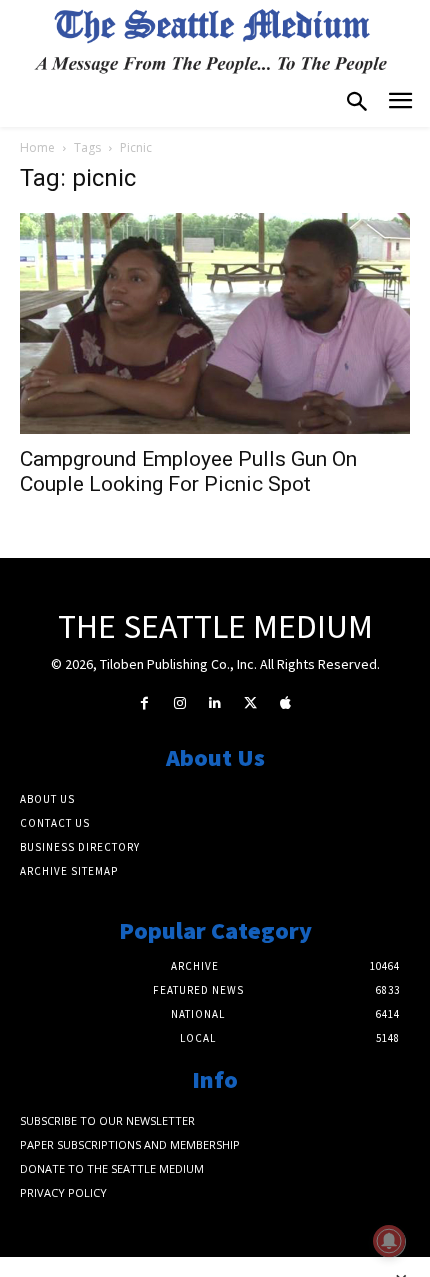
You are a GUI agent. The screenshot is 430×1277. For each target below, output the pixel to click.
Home (37, 147)
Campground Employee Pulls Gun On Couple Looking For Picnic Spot (188, 471)
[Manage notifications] (389, 1241)
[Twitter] (250, 703)
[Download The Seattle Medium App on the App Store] (285, 703)
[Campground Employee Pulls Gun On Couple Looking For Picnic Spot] (215, 323)
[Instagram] (179, 703)
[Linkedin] (214, 703)
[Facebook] (144, 703)
